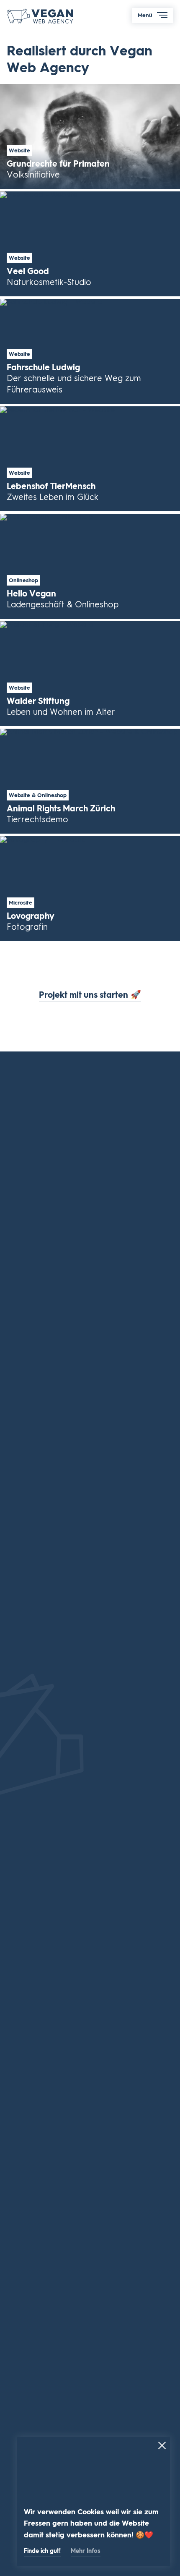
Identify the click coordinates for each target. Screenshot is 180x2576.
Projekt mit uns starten (90, 995)
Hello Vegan (90, 566)
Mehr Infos (86, 2551)
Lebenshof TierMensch (90, 459)
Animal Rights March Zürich (90, 781)
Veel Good (90, 244)
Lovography (90, 889)
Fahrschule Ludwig (90, 351)
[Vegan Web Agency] (41, 17)
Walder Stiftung (90, 674)
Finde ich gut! (42, 2551)
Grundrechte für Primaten (90, 136)
